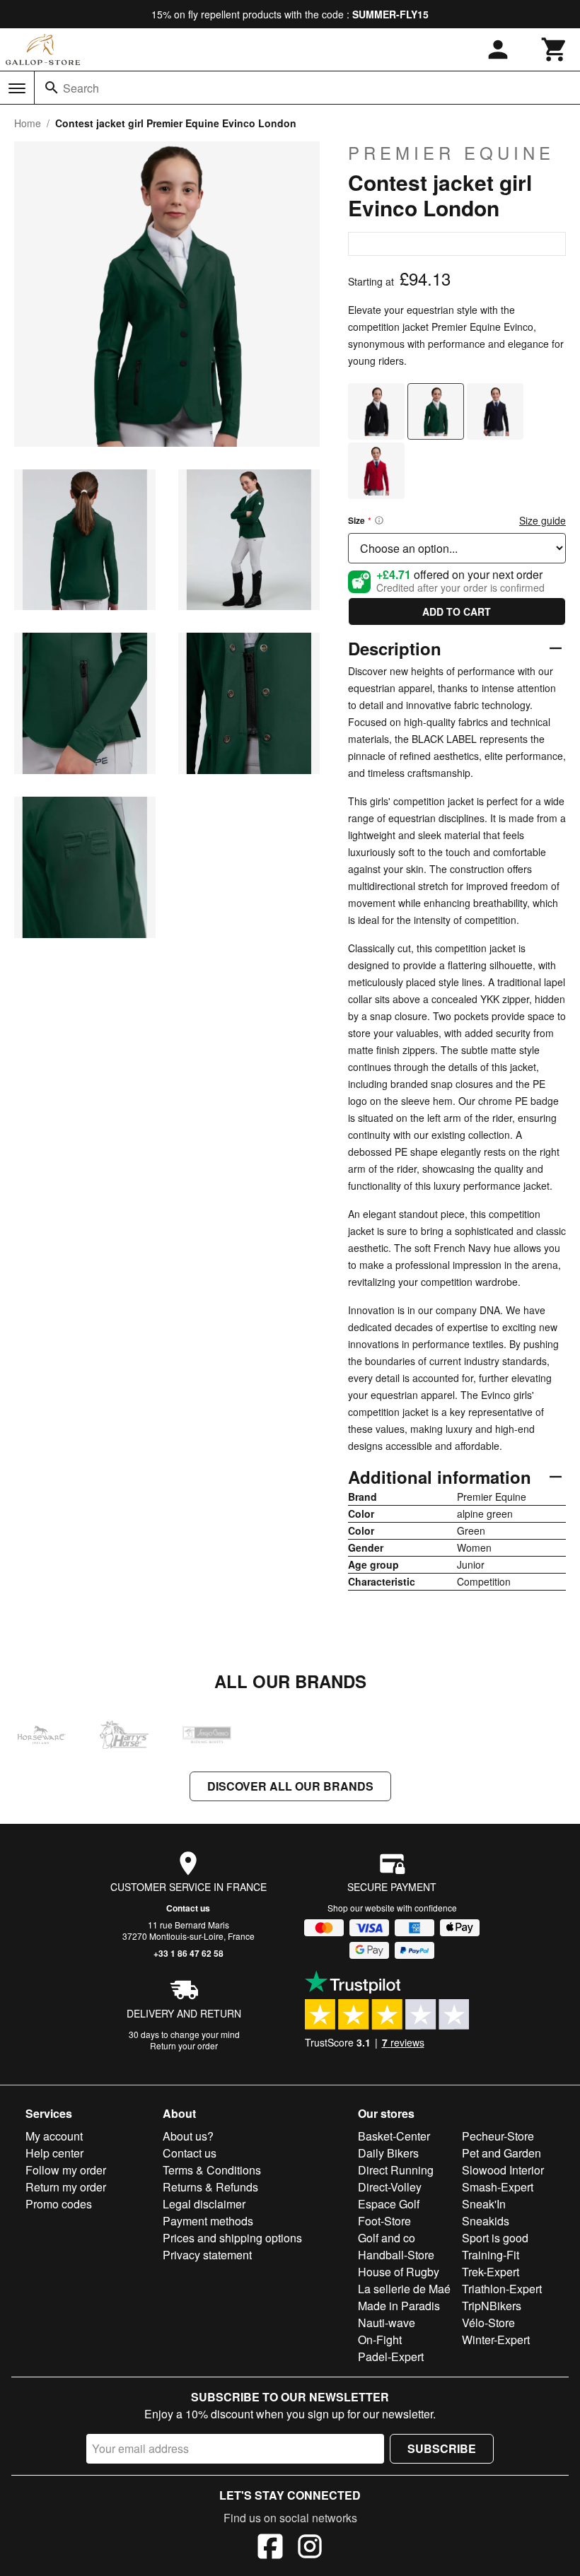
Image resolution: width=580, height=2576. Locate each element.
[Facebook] (270, 2548)
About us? (188, 2136)
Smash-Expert (498, 2187)
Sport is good (495, 2238)
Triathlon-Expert (502, 2289)
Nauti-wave (387, 2323)
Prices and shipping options (232, 2238)
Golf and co (387, 2238)
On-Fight (380, 2340)
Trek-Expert (491, 2272)
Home (28, 123)
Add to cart (457, 611)
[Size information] (379, 520)
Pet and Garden (501, 2153)
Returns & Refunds (210, 2187)
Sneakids (486, 2221)
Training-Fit (491, 2255)
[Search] (52, 88)
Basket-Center (394, 2136)
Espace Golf (389, 2204)
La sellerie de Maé (404, 2289)
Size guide (543, 520)
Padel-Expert (391, 2357)
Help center (54, 2153)
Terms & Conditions (212, 2170)
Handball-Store (396, 2255)
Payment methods (208, 2221)
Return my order (66, 2187)
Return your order (184, 2045)
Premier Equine (451, 153)
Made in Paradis (399, 2306)
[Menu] (17, 88)
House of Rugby (399, 2272)
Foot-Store (384, 2221)
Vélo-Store (488, 2323)
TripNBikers (492, 2306)
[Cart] (555, 49)
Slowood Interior (503, 2170)
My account (54, 2136)
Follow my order (66, 2170)
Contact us (188, 1908)
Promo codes (59, 2204)
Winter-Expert (496, 2340)
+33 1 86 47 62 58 (188, 1953)
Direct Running (396, 2170)
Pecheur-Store (498, 2136)
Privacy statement (207, 2255)
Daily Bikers (388, 2153)
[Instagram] (310, 2548)
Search (81, 88)
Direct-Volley (390, 2187)
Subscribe (442, 2448)
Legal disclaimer (204, 2204)
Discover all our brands (290, 1786)
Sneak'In (484, 2204)
